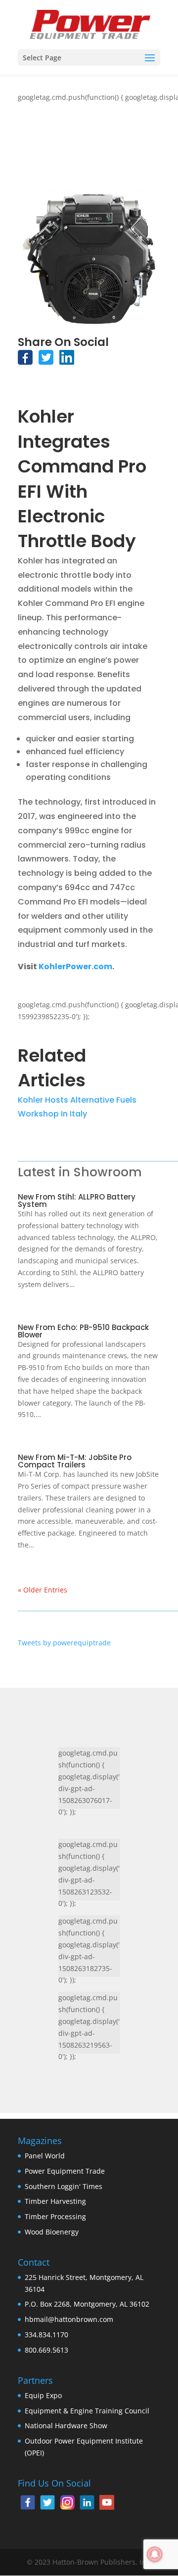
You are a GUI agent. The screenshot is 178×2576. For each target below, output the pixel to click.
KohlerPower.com (75, 966)
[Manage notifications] (155, 2554)
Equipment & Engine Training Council (87, 2411)
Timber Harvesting (55, 2201)
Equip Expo (43, 2395)
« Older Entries (43, 1590)
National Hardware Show (66, 2426)
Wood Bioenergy (52, 2232)
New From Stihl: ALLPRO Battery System (77, 1201)
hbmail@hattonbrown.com (69, 2319)
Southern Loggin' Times (64, 2186)
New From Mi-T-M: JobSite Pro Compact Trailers (75, 1461)
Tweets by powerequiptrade (64, 1643)
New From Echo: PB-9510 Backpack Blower (83, 1331)
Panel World (45, 2156)
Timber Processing (55, 2216)
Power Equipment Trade (65, 2171)
